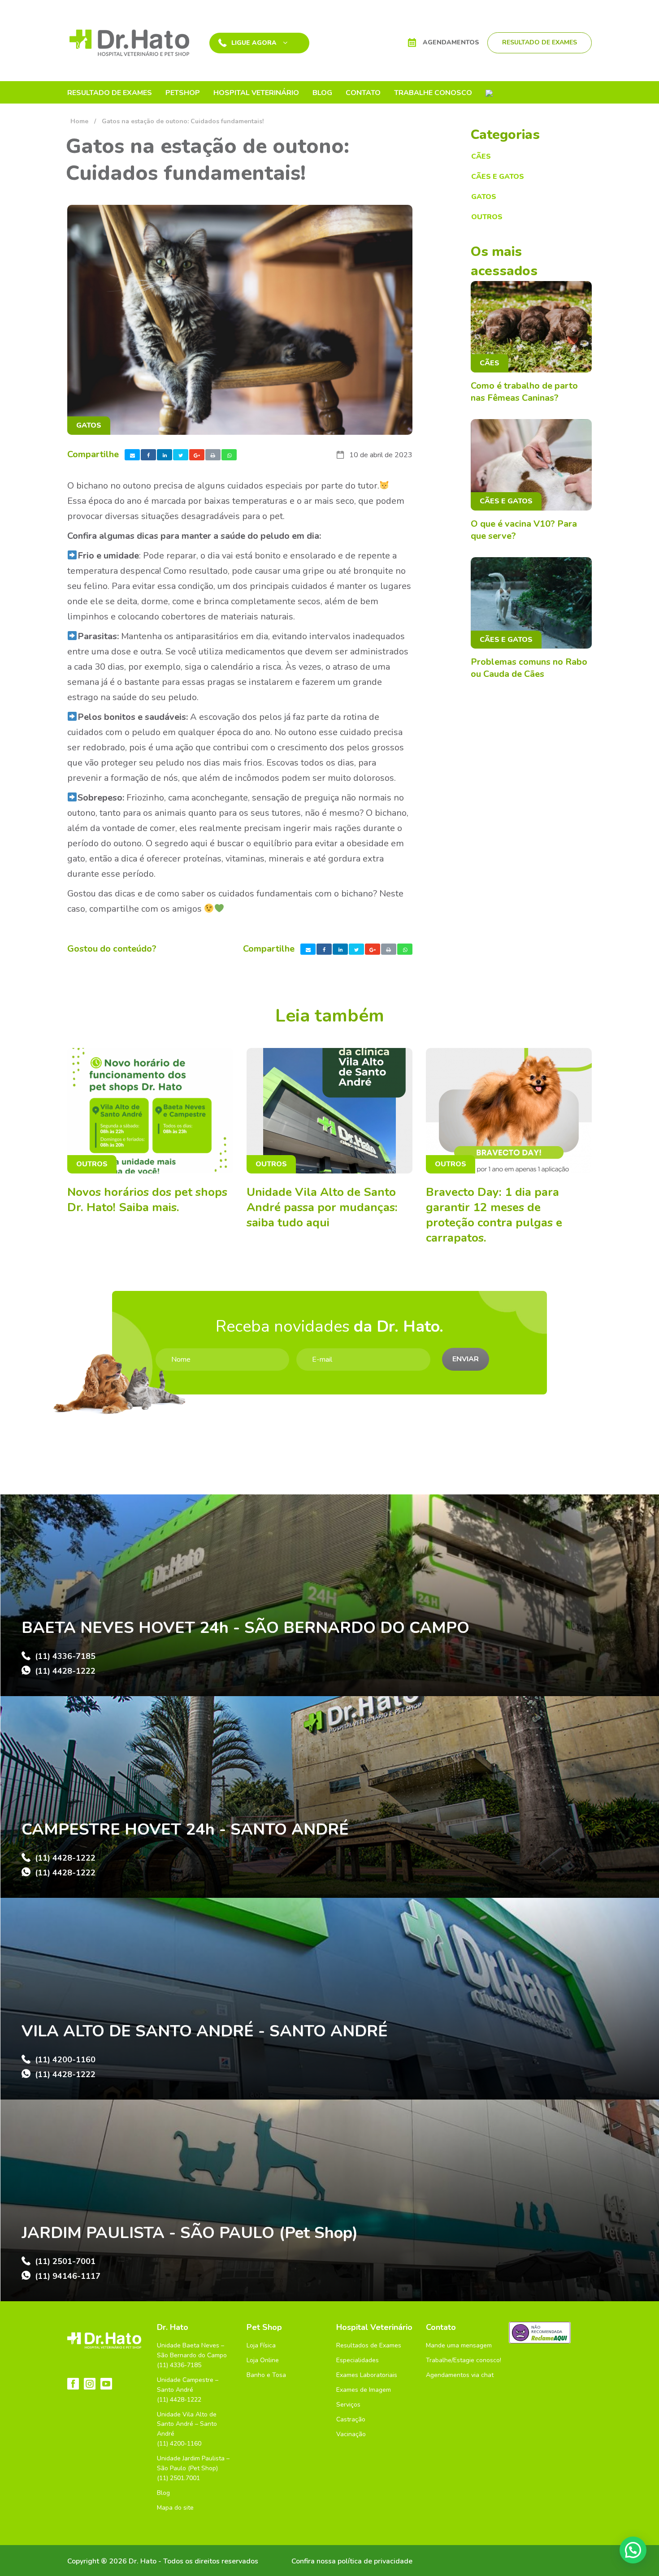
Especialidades (358, 2360)
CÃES (481, 156)
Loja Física (261, 2345)
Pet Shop (264, 2327)
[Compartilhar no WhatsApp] (229, 455)
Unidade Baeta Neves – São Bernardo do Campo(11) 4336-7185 (192, 2355)
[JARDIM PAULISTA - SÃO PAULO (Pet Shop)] (329, 2200)
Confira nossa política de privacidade (352, 2561)
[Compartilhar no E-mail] (132, 455)
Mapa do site (175, 2508)
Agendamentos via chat (460, 2375)
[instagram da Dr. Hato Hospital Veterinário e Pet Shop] (90, 2384)
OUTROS (487, 217)
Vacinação (351, 2434)
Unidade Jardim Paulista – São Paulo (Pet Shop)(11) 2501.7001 (193, 2468)
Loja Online (263, 2360)
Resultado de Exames (110, 92)
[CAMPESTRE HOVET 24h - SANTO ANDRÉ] (329, 1797)
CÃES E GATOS (498, 177)
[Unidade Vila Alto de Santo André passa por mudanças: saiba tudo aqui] (329, 1111)
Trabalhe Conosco (433, 92)
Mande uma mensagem (459, 2345)
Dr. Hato (173, 2327)
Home (79, 121)
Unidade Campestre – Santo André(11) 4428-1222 (188, 2390)
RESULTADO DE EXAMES (540, 42)
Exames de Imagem (364, 2390)
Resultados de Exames (369, 2345)
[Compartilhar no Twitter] (181, 455)
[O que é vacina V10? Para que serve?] (531, 465)
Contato (363, 92)
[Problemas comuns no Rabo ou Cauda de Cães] (531, 603)
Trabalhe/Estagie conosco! (464, 2360)
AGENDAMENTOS (451, 42)
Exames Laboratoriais (367, 2375)
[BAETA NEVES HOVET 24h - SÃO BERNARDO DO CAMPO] (329, 1595)
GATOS (89, 425)
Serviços (348, 2405)
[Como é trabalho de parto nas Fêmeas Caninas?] (531, 327)
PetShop (183, 92)
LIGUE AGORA (254, 43)
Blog (322, 92)
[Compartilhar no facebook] (148, 455)
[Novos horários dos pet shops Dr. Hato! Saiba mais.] (150, 1111)
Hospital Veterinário (256, 92)
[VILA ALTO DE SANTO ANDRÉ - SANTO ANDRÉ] (329, 1999)
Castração (351, 2419)
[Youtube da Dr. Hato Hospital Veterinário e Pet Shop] (106, 2384)
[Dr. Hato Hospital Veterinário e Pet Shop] (129, 42)
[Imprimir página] (213, 455)
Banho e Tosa (266, 2375)
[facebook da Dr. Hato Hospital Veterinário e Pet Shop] (73, 2384)
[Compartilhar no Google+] (197, 455)
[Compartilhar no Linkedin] (165, 455)
